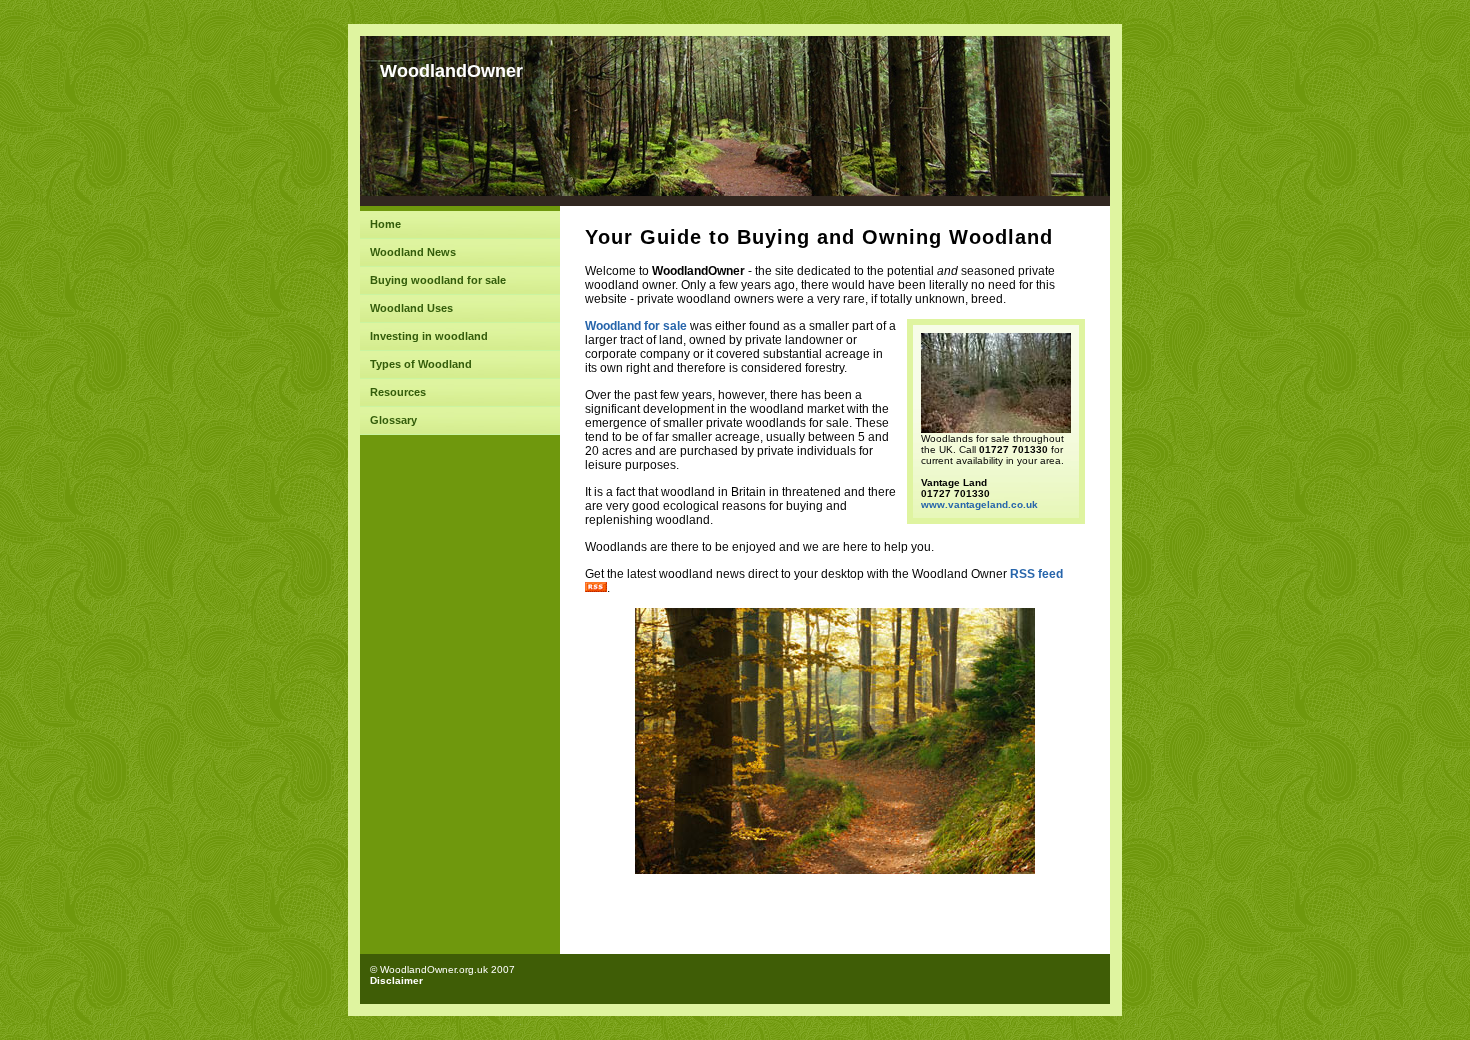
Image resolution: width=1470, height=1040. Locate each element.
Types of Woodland (421, 364)
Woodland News (413, 252)
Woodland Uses (411, 308)
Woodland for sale (636, 326)
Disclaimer (396, 980)
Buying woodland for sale (438, 280)
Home (385, 224)
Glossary (393, 420)
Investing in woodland (429, 336)
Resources (398, 392)
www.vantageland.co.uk (979, 504)
